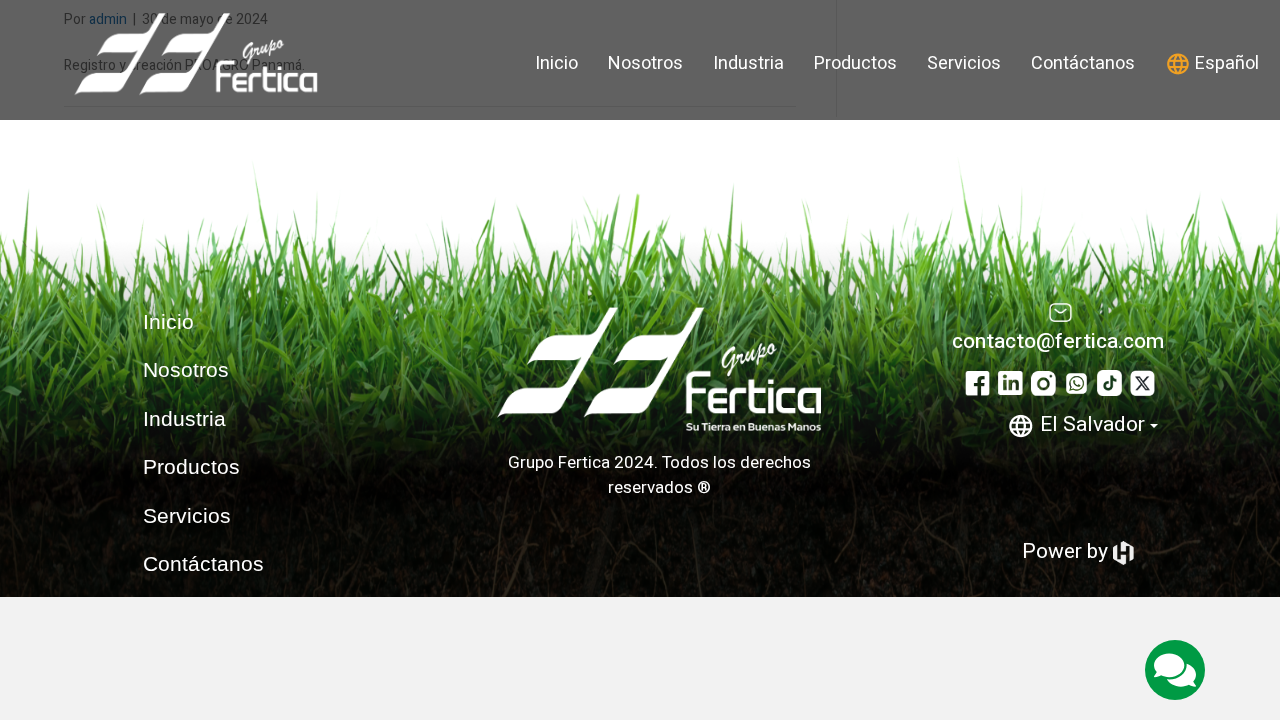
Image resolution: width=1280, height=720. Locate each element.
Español (1225, 63)
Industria (748, 63)
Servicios (964, 63)
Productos (855, 63)
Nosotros (645, 63)
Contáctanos (1083, 63)
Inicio (556, 63)
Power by (1067, 551)
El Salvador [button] (1092, 424)
